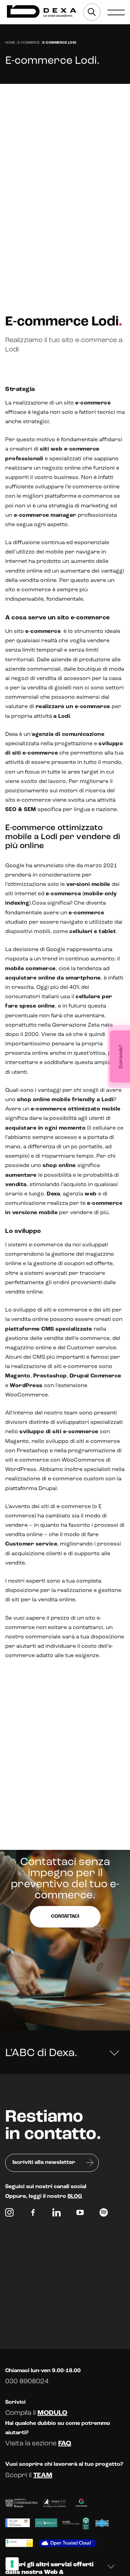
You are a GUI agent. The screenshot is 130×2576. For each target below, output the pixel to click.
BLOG (75, 2196)
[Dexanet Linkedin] (57, 2214)
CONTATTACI (32, 118)
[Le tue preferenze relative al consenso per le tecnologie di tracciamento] (12, 2564)
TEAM (43, 2475)
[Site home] (42, 12)
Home (10, 43)
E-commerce (29, 43)
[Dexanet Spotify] (104, 2214)
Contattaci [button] (65, 1917)
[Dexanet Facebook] (33, 2214)
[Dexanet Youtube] (80, 2214)
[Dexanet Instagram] (9, 2214)
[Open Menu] (116, 12)
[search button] (92, 12)
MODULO (52, 2413)
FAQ (65, 2444)
